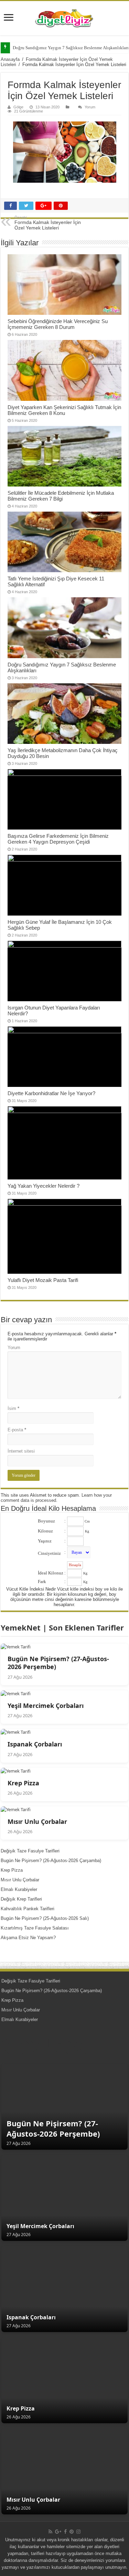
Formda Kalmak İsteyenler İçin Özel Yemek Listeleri (48, 223)
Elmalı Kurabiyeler (19, 1889)
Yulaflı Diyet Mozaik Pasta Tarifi (43, 1280)
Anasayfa (10, 59)
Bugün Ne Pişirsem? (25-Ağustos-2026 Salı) (45, 1918)
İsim (13, 1408)
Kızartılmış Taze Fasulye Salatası (35, 1928)
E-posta (17, 1430)
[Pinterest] (72, 2532)
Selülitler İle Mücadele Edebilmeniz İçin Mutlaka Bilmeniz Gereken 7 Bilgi (61, 496)
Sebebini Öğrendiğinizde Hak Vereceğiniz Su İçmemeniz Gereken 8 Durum (58, 324)
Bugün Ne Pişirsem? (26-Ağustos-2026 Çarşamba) (51, 1861)
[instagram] (78, 2532)
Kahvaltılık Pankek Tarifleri (28, 1909)
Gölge (18, 107)
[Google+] (58, 2532)
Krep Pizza (12, 1870)
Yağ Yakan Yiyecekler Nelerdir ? (44, 1186)
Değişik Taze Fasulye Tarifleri (30, 1851)
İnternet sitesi (21, 1451)
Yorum (90, 107)
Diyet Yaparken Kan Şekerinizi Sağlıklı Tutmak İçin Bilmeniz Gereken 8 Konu (64, 410)
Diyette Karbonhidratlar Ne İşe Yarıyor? (51, 1093)
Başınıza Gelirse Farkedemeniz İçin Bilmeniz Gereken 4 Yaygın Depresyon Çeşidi (58, 839)
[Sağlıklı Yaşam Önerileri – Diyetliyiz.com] (64, 18)
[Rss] (50, 2532)
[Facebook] (65, 2532)
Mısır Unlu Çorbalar (20, 1880)
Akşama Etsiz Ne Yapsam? (28, 1938)
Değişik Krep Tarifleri (21, 1899)
